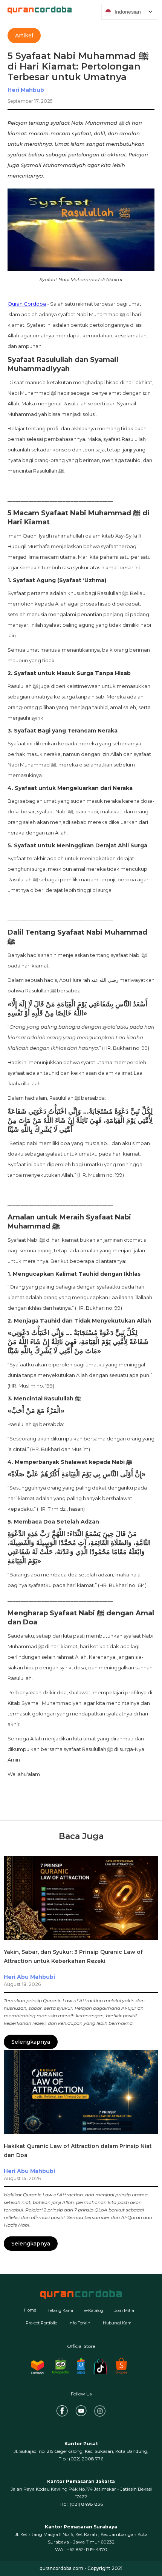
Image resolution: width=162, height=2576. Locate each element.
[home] (36, 10)
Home (30, 2310)
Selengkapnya (31, 2042)
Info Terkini (80, 2323)
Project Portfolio (41, 2323)
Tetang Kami (60, 2310)
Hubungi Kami (118, 2323)
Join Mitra (124, 2310)
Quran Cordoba (27, 304)
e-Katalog (94, 2310)
